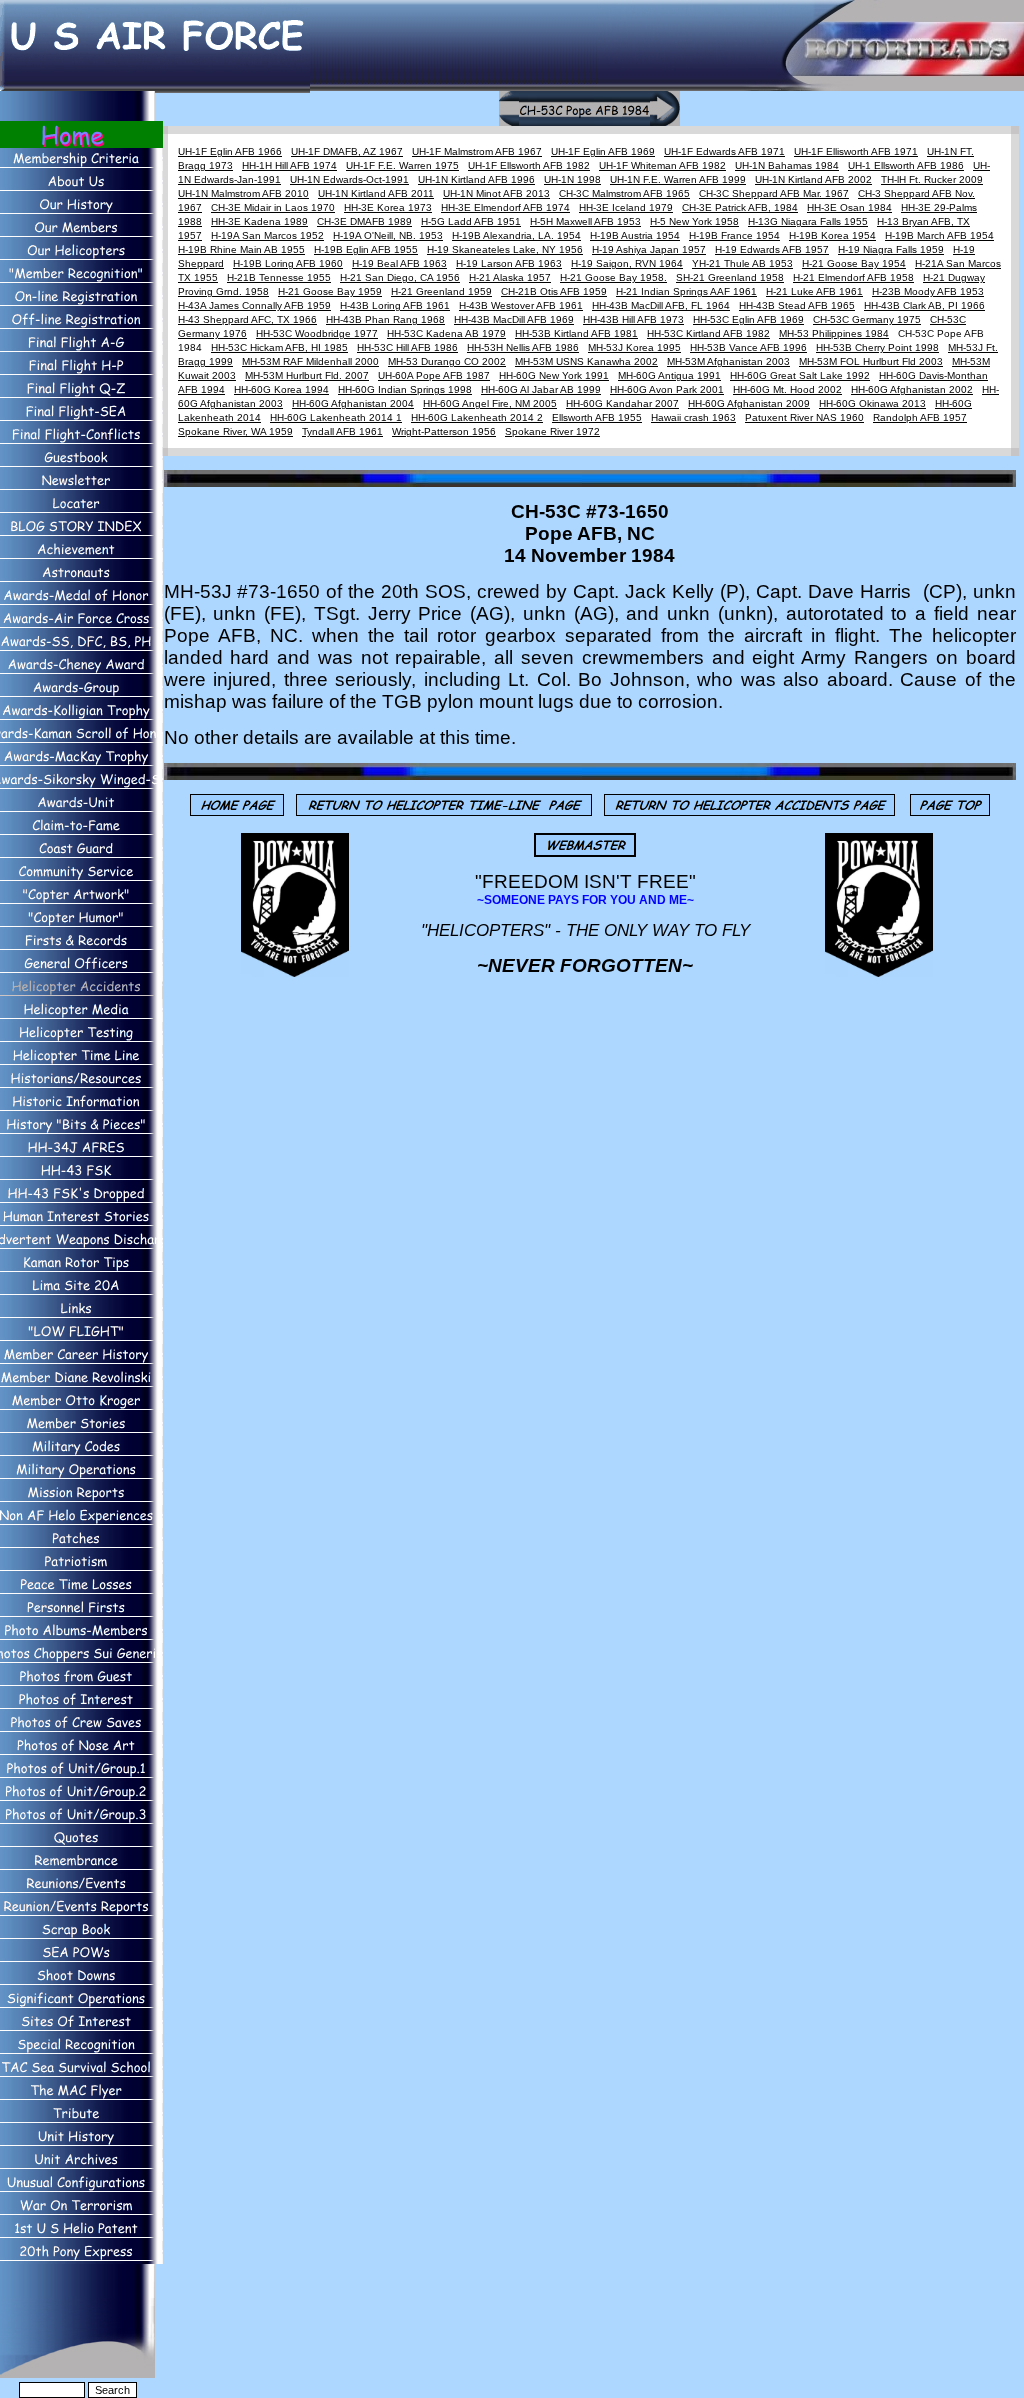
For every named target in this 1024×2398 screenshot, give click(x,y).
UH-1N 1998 (572, 179)
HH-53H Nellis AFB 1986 (523, 347)
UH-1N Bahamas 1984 (787, 165)
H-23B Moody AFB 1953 (928, 291)
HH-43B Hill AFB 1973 (633, 319)
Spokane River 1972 (552, 431)
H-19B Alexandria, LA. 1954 (516, 235)
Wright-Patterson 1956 (444, 431)
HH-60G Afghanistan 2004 (353, 403)
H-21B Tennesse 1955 (279, 277)
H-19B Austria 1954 (635, 235)
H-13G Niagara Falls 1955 (808, 221)
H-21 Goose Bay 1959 (330, 291)
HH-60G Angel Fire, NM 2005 (490, 403)
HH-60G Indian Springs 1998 (405, 389)
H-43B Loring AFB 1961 (395, 305)
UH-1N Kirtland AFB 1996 (476, 179)
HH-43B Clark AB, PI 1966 (924, 305)
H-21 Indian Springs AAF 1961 (686, 291)
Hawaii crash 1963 (693, 417)
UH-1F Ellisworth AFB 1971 (856, 151)
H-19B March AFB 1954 (939, 235)
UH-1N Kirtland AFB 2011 (376, 193)
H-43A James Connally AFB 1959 (254, 305)
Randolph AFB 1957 (920, 417)
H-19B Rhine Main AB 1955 (241, 249)
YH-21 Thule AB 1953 (742, 263)
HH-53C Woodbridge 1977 (317, 333)
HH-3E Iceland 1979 (626, 207)
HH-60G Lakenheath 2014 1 (336, 417)
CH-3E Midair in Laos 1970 (273, 207)
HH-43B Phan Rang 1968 (385, 319)
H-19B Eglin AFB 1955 (366, 249)
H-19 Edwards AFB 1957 (772, 249)
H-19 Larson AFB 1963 (509, 263)
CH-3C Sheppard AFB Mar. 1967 (774, 193)
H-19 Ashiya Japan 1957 (649, 249)
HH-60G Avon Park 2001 (667, 389)
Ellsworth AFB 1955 (597, 417)
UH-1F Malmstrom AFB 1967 (477, 151)
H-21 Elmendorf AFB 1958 (853, 277)
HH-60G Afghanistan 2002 (912, 389)
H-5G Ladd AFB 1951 (471, 221)
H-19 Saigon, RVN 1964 (627, 263)
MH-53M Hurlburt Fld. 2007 (307, 375)
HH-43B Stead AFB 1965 (797, 305)
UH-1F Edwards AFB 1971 (724, 151)
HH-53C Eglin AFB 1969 (748, 319)
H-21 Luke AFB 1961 (814, 291)
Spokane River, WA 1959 (235, 431)
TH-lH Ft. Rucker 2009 (932, 179)
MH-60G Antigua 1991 (669, 375)
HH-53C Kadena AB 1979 (446, 333)
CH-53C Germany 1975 (867, 319)
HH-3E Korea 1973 (388, 207)
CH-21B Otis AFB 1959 (554, 291)
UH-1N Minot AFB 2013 (496, 193)
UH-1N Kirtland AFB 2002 (813, 179)
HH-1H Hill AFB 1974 (289, 165)
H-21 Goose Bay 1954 (854, 263)
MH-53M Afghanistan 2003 (728, 361)
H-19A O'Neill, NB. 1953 (388, 235)
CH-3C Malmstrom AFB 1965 (624, 193)
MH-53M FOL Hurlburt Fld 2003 (871, 361)
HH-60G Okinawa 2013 (872, 403)
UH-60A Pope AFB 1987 (434, 375)
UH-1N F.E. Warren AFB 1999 (678, 179)
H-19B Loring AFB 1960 (288, 263)
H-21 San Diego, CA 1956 (400, 277)
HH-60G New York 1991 (554, 375)
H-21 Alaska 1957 (510, 277)
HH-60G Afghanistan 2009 (749, 403)
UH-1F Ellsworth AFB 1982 (529, 165)
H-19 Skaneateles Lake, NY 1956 (505, 249)
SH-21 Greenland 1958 (730, 277)
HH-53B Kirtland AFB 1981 (576, 333)
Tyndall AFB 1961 (342, 431)
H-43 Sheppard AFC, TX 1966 (247, 319)
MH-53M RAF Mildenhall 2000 (310, 361)
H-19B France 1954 (734, 235)
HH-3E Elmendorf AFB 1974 (505, 207)
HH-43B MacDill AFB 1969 (514, 319)
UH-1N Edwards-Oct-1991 (349, 179)
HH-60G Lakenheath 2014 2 (477, 417)
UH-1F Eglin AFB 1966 (230, 151)
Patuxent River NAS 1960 (804, 417)
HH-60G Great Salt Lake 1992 (800, 375)
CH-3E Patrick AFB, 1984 (740, 207)
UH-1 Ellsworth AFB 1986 (906, 165)
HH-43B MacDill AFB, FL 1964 (661, 305)
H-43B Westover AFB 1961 (521, 305)
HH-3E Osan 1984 (849, 207)
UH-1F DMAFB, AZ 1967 (347, 151)
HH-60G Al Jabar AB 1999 (541, 389)
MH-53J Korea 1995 (634, 347)
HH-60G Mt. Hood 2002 (787, 389)
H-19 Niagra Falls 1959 (891, 249)
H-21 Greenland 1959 (441, 291)
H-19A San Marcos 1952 (267, 235)
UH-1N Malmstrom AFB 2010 (243, 193)
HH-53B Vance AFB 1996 (748, 347)
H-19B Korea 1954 (832, 235)
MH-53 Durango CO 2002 (447, 361)
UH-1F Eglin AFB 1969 (603, 151)
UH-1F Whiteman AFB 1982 (662, 165)
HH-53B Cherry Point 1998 (877, 347)
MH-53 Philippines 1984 (834, 333)
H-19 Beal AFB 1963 (399, 263)
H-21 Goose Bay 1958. (613, 277)
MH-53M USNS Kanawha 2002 (586, 361)
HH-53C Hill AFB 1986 (407, 347)
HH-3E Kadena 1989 (259, 221)
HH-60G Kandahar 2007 (622, 403)
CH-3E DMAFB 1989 (364, 221)
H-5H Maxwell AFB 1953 (585, 221)
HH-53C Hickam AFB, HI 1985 (279, 347)
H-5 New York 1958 (694, 221)
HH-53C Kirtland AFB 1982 (708, 333)
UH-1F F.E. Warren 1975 (402, 165)
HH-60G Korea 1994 (281, 389)
